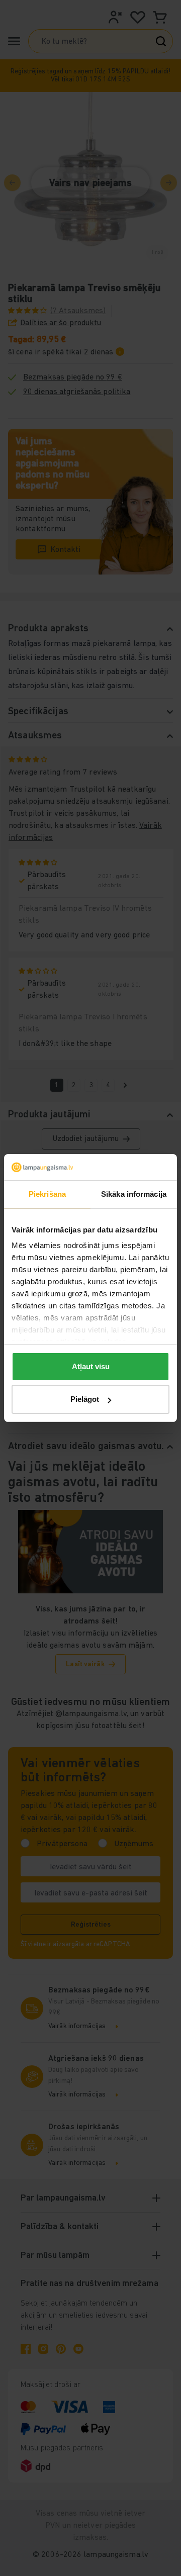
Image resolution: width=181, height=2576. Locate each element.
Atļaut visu (91, 1366)
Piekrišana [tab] (47, 1194)
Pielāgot (85, 1399)
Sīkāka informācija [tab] (134, 1194)
